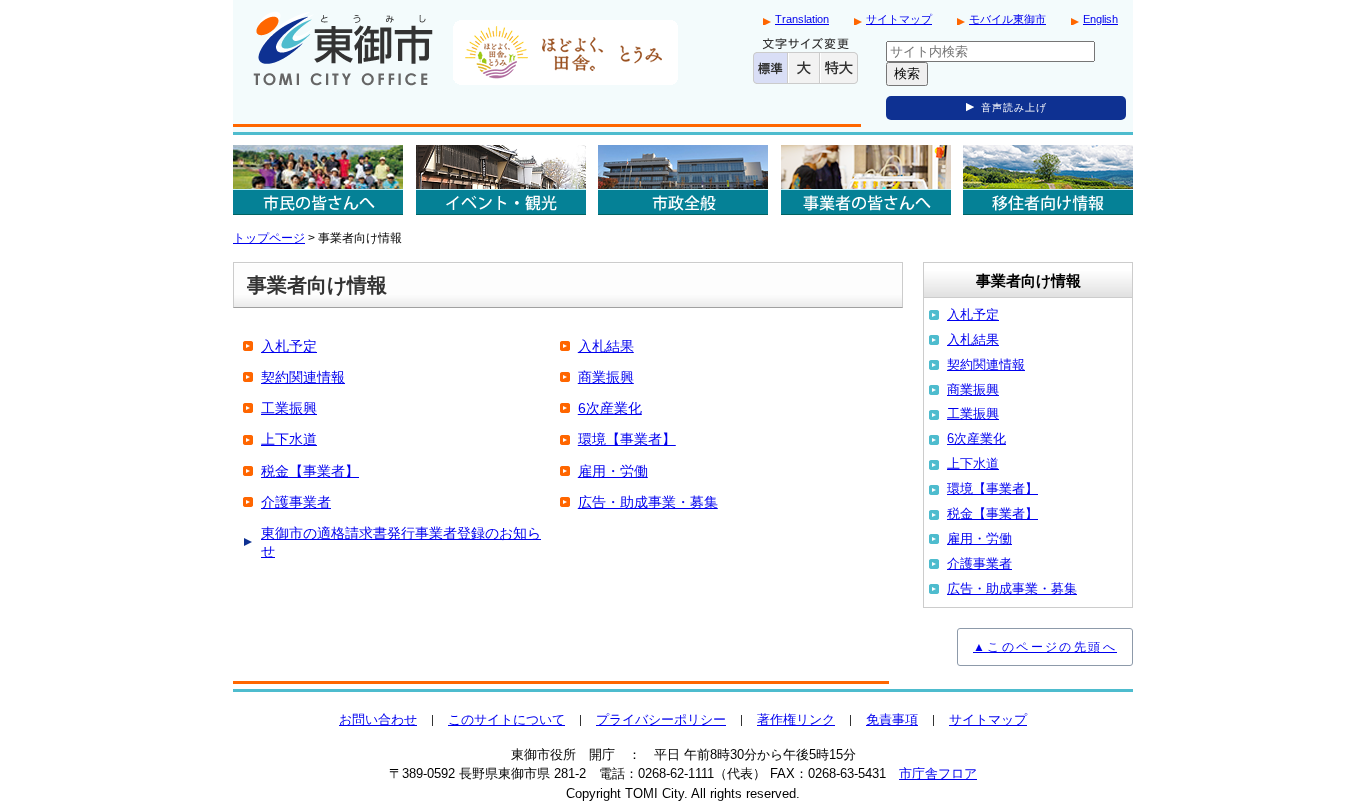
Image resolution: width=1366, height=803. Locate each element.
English (1100, 19)
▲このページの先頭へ (1045, 647)
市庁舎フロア (938, 773)
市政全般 (683, 180)
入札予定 (289, 346)
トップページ (269, 238)
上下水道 (289, 439)
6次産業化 (610, 408)
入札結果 (606, 346)
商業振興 (606, 377)
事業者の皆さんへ (866, 180)
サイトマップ (899, 19)
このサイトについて (506, 719)
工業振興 (289, 408)
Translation (802, 19)
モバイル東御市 (1007, 19)
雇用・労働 (613, 471)
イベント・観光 (501, 180)
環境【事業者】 (627, 439)
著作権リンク (796, 719)
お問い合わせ (378, 719)
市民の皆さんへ (318, 180)
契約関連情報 (303, 377)
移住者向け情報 (1048, 180)
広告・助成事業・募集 (648, 502)
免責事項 (892, 719)
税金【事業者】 (310, 471)
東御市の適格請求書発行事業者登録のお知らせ (401, 542)
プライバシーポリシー (661, 719)
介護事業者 (296, 502)
